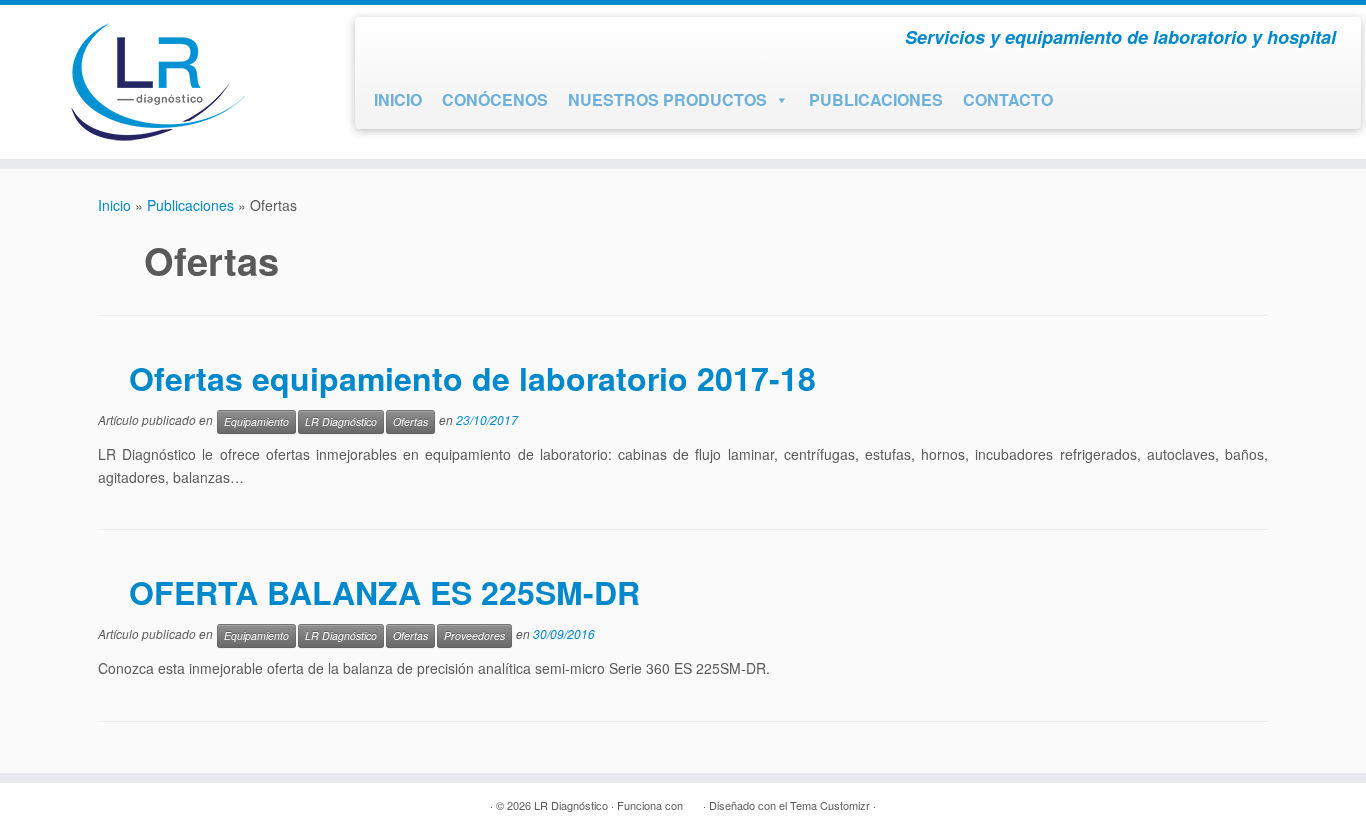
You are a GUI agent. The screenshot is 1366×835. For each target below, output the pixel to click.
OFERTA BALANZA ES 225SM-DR (384, 592)
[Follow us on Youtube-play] (424, 41)
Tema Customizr (830, 805)
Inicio (114, 205)
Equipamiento (256, 421)
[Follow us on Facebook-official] (388, 41)
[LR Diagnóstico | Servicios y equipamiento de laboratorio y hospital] (157, 82)
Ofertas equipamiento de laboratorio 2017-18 (472, 378)
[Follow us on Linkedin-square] (460, 41)
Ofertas (410, 421)
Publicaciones (190, 205)
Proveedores (474, 635)
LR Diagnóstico (341, 421)
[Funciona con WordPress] (693, 801)
